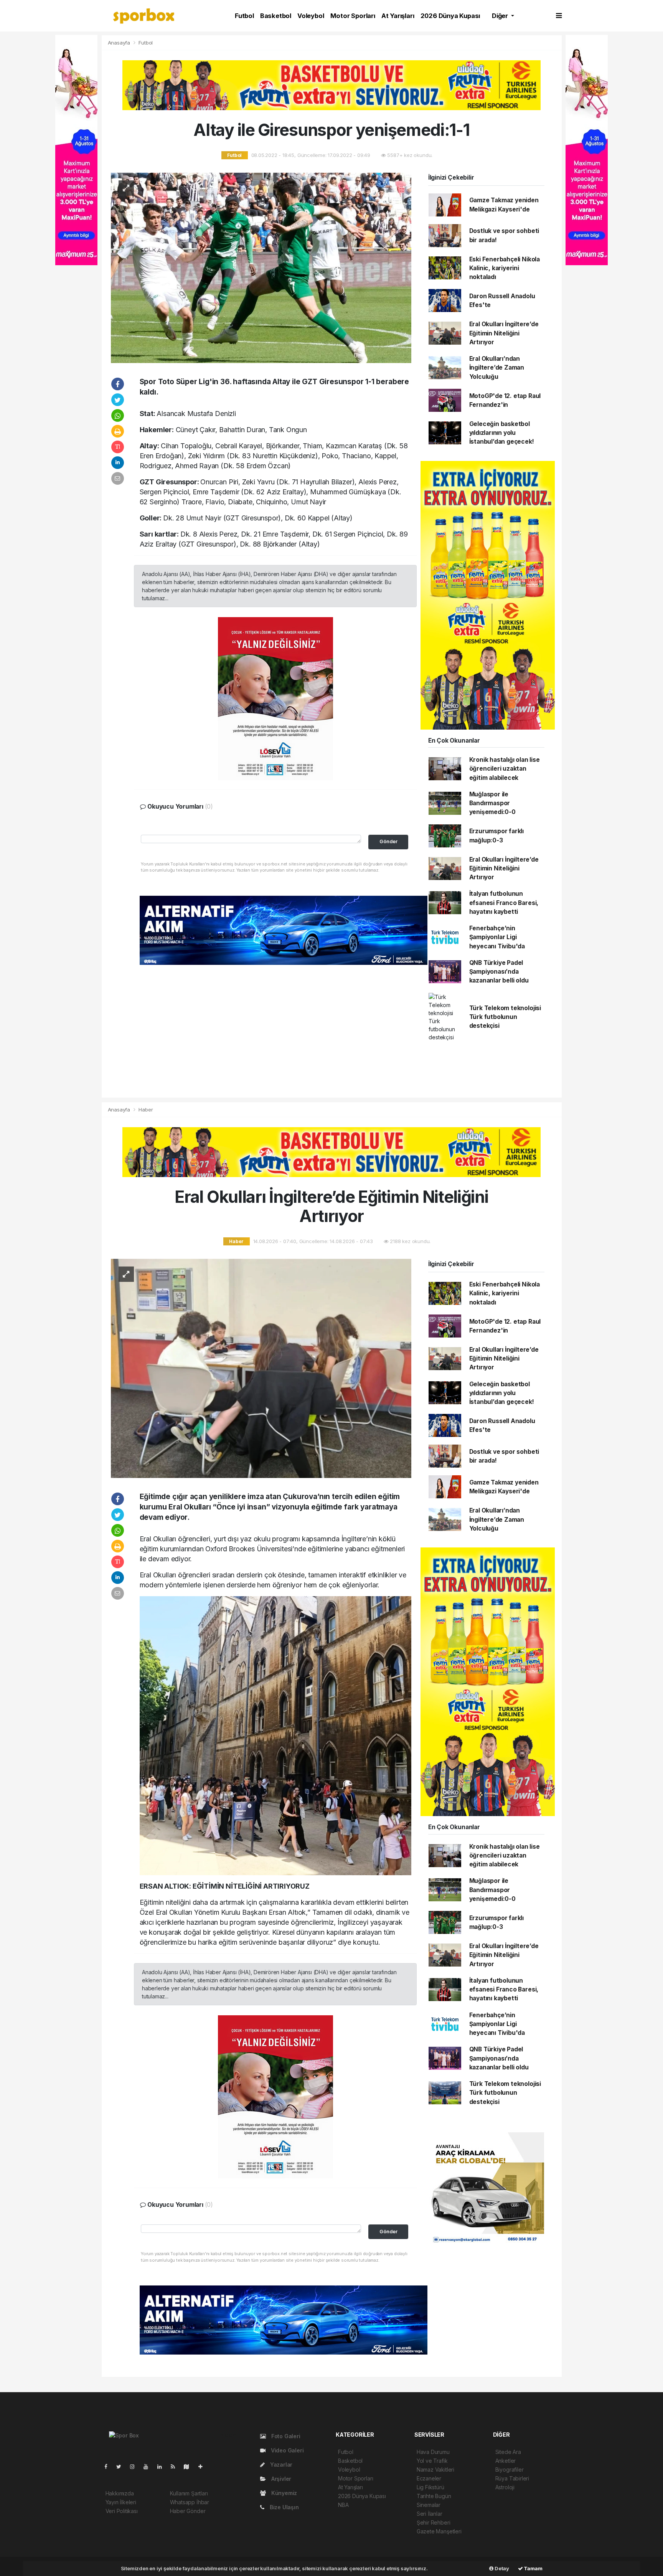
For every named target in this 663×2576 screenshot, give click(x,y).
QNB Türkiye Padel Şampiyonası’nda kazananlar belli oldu (499, 972)
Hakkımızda (120, 2493)
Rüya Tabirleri (512, 2478)
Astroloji (505, 2487)
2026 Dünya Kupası (450, 16)
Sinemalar (429, 2505)
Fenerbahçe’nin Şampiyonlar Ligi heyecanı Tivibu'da (497, 937)
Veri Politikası (122, 2511)
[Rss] (176, 2466)
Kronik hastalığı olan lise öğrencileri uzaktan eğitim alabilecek (505, 769)
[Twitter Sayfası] (122, 2466)
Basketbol (276, 16)
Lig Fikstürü (430, 2487)
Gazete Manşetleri (439, 2531)
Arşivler (280, 2479)
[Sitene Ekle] (204, 2466)
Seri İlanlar (430, 2514)
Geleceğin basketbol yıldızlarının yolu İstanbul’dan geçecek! (502, 433)
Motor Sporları (353, 16)
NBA (343, 2505)
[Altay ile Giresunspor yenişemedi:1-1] (261, 267)
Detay (501, 2568)
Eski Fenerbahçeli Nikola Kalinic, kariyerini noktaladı (505, 268)
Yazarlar (280, 2465)
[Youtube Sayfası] (149, 2466)
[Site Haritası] (190, 2466)
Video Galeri (286, 2450)
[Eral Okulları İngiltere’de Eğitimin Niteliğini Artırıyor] (261, 1368)
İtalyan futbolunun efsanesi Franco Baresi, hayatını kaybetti (504, 903)
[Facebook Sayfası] (109, 2466)
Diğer (501, 16)
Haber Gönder (188, 2511)
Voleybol (311, 16)
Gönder (388, 841)
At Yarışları (398, 16)
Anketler (505, 2461)
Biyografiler (510, 2469)
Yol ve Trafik (432, 2461)
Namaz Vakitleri (435, 2469)
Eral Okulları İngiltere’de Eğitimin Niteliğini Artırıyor (504, 333)
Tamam (533, 2568)
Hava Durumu (433, 2452)
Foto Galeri (285, 2436)
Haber (146, 1110)
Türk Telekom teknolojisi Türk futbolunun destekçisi (505, 1017)
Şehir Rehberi (434, 2522)
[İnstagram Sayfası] (135, 2466)
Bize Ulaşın (284, 2507)
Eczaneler (429, 2478)
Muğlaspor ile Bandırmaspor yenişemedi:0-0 (492, 803)
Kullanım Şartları (189, 2493)
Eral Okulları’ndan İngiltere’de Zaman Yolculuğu (497, 368)
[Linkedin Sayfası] (163, 2466)
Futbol (244, 16)
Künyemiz (283, 2493)
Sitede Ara (508, 2452)
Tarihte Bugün (434, 2496)
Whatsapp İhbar (190, 2502)
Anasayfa (120, 43)
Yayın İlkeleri (121, 2502)
